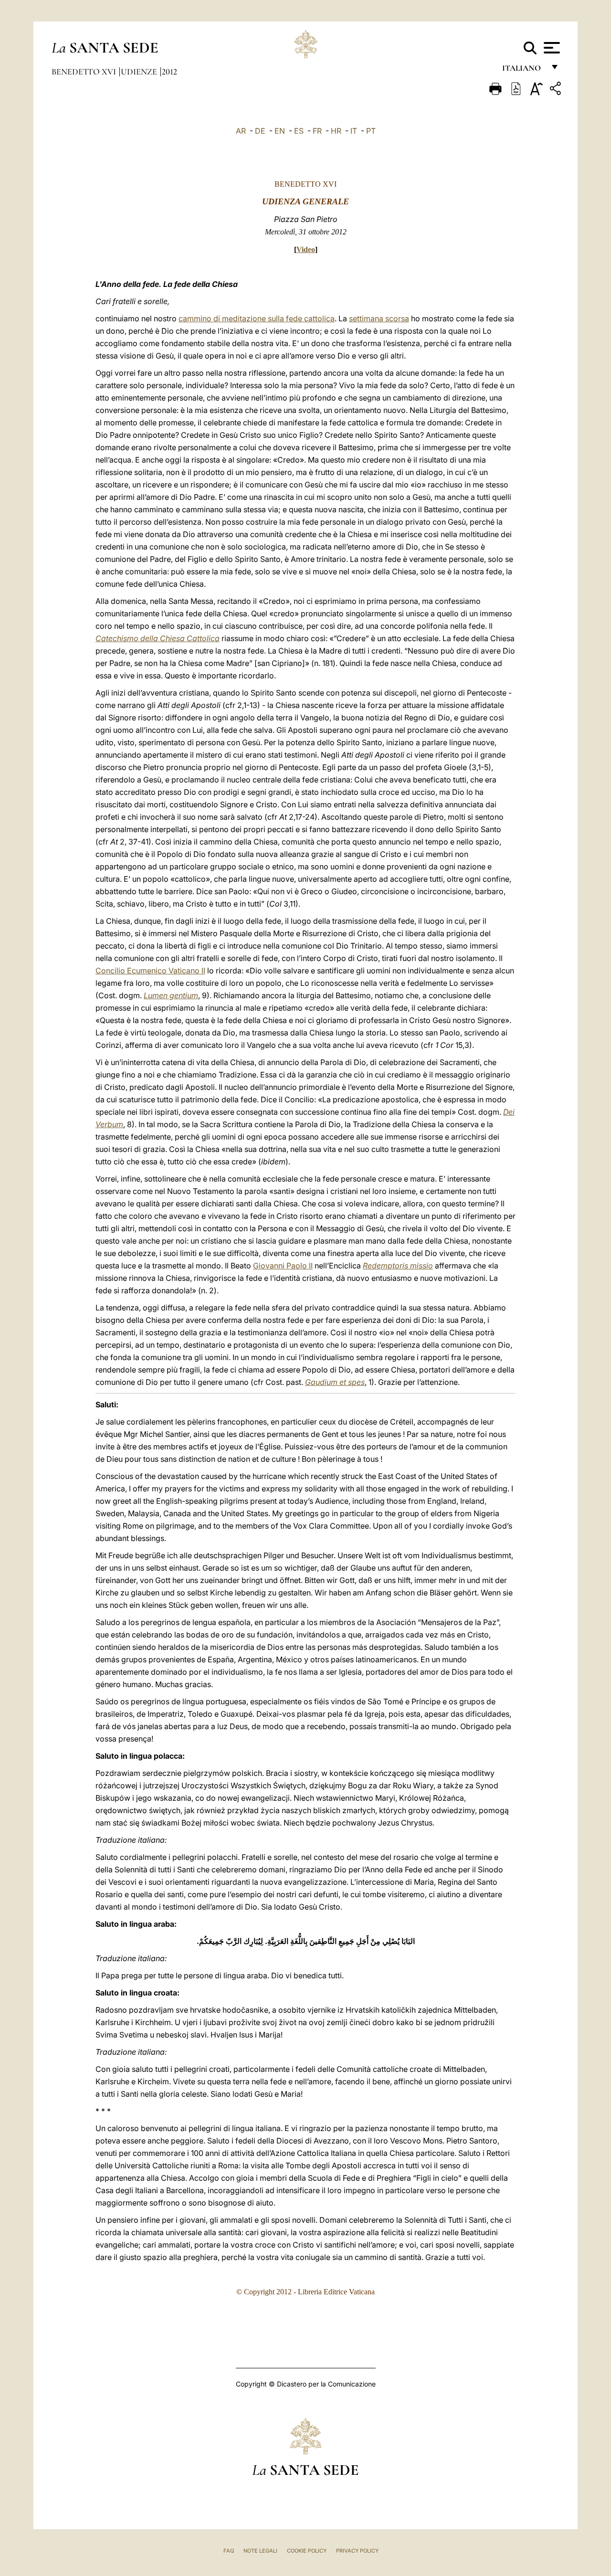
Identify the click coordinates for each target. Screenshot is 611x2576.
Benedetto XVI (85, 72)
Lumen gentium (171, 995)
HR (336, 131)
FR (317, 131)
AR (241, 131)
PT (371, 131)
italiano (523, 70)
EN (280, 131)
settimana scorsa (379, 318)
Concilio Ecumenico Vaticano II (150, 971)
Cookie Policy (307, 2551)
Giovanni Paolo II (283, 1266)
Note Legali (260, 2551)
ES (299, 131)
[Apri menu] (551, 48)
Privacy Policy (357, 2551)
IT (354, 131)
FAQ (229, 2551)
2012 (169, 72)
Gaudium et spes (335, 1382)
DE (260, 131)
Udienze (140, 72)
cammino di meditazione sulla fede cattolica (257, 318)
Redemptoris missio (398, 1266)
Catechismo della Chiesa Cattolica (158, 638)
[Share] (557, 90)
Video (306, 249)
